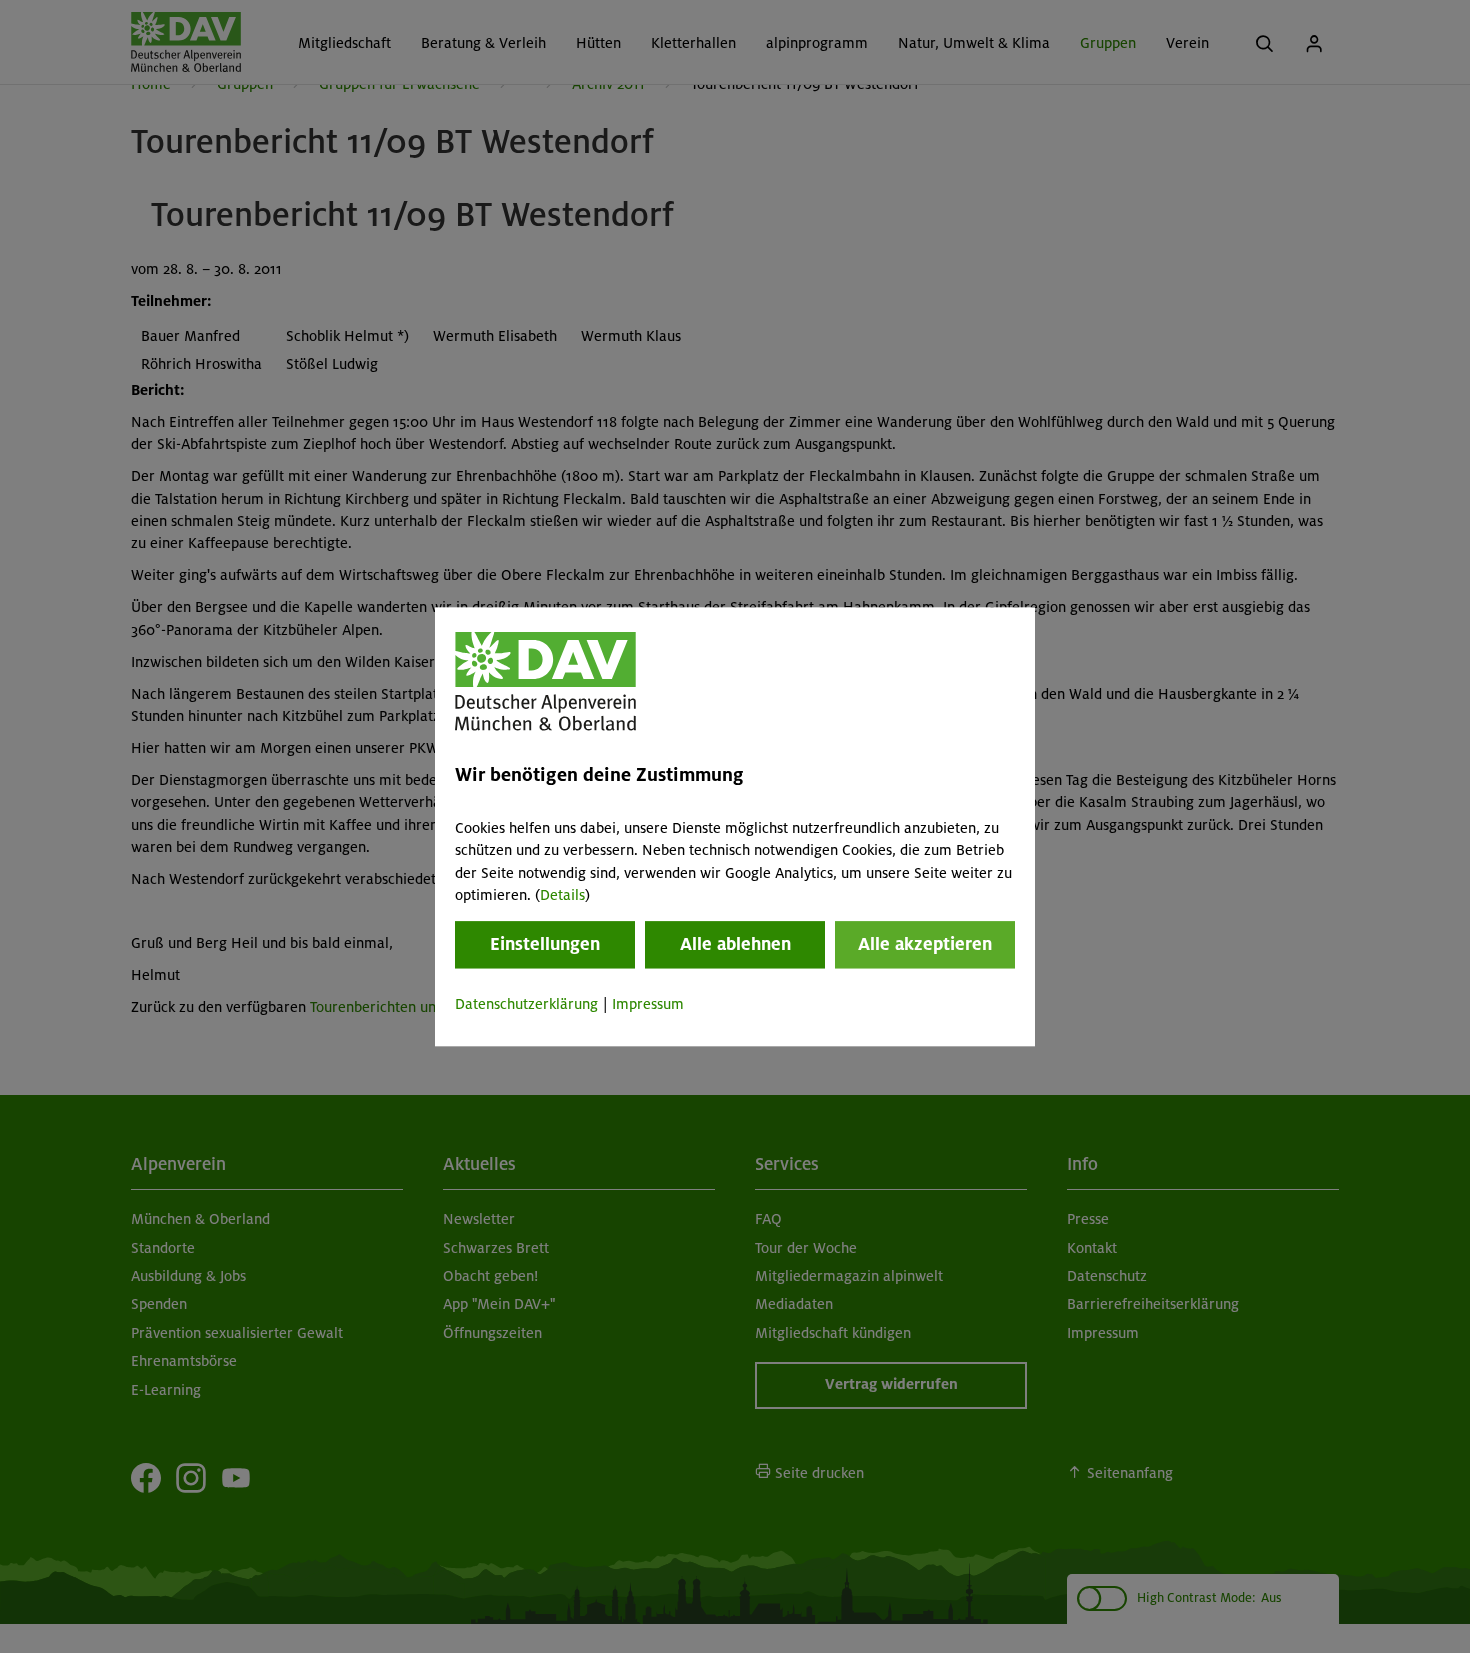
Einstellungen (545, 945)
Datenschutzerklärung (526, 1005)
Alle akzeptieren (925, 945)
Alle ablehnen (735, 945)
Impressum (648, 1005)
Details (562, 895)
